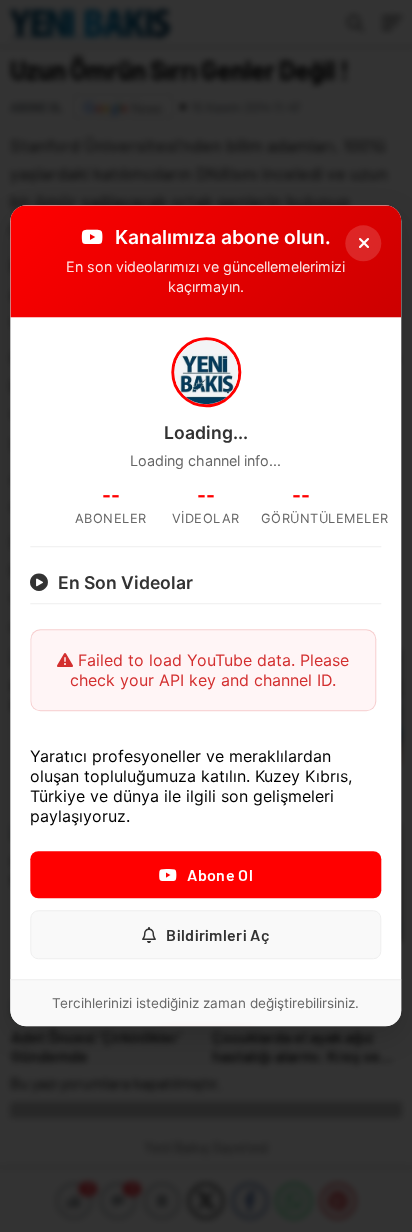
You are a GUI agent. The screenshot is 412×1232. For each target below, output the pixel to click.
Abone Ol (219, 875)
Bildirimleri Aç (218, 935)
